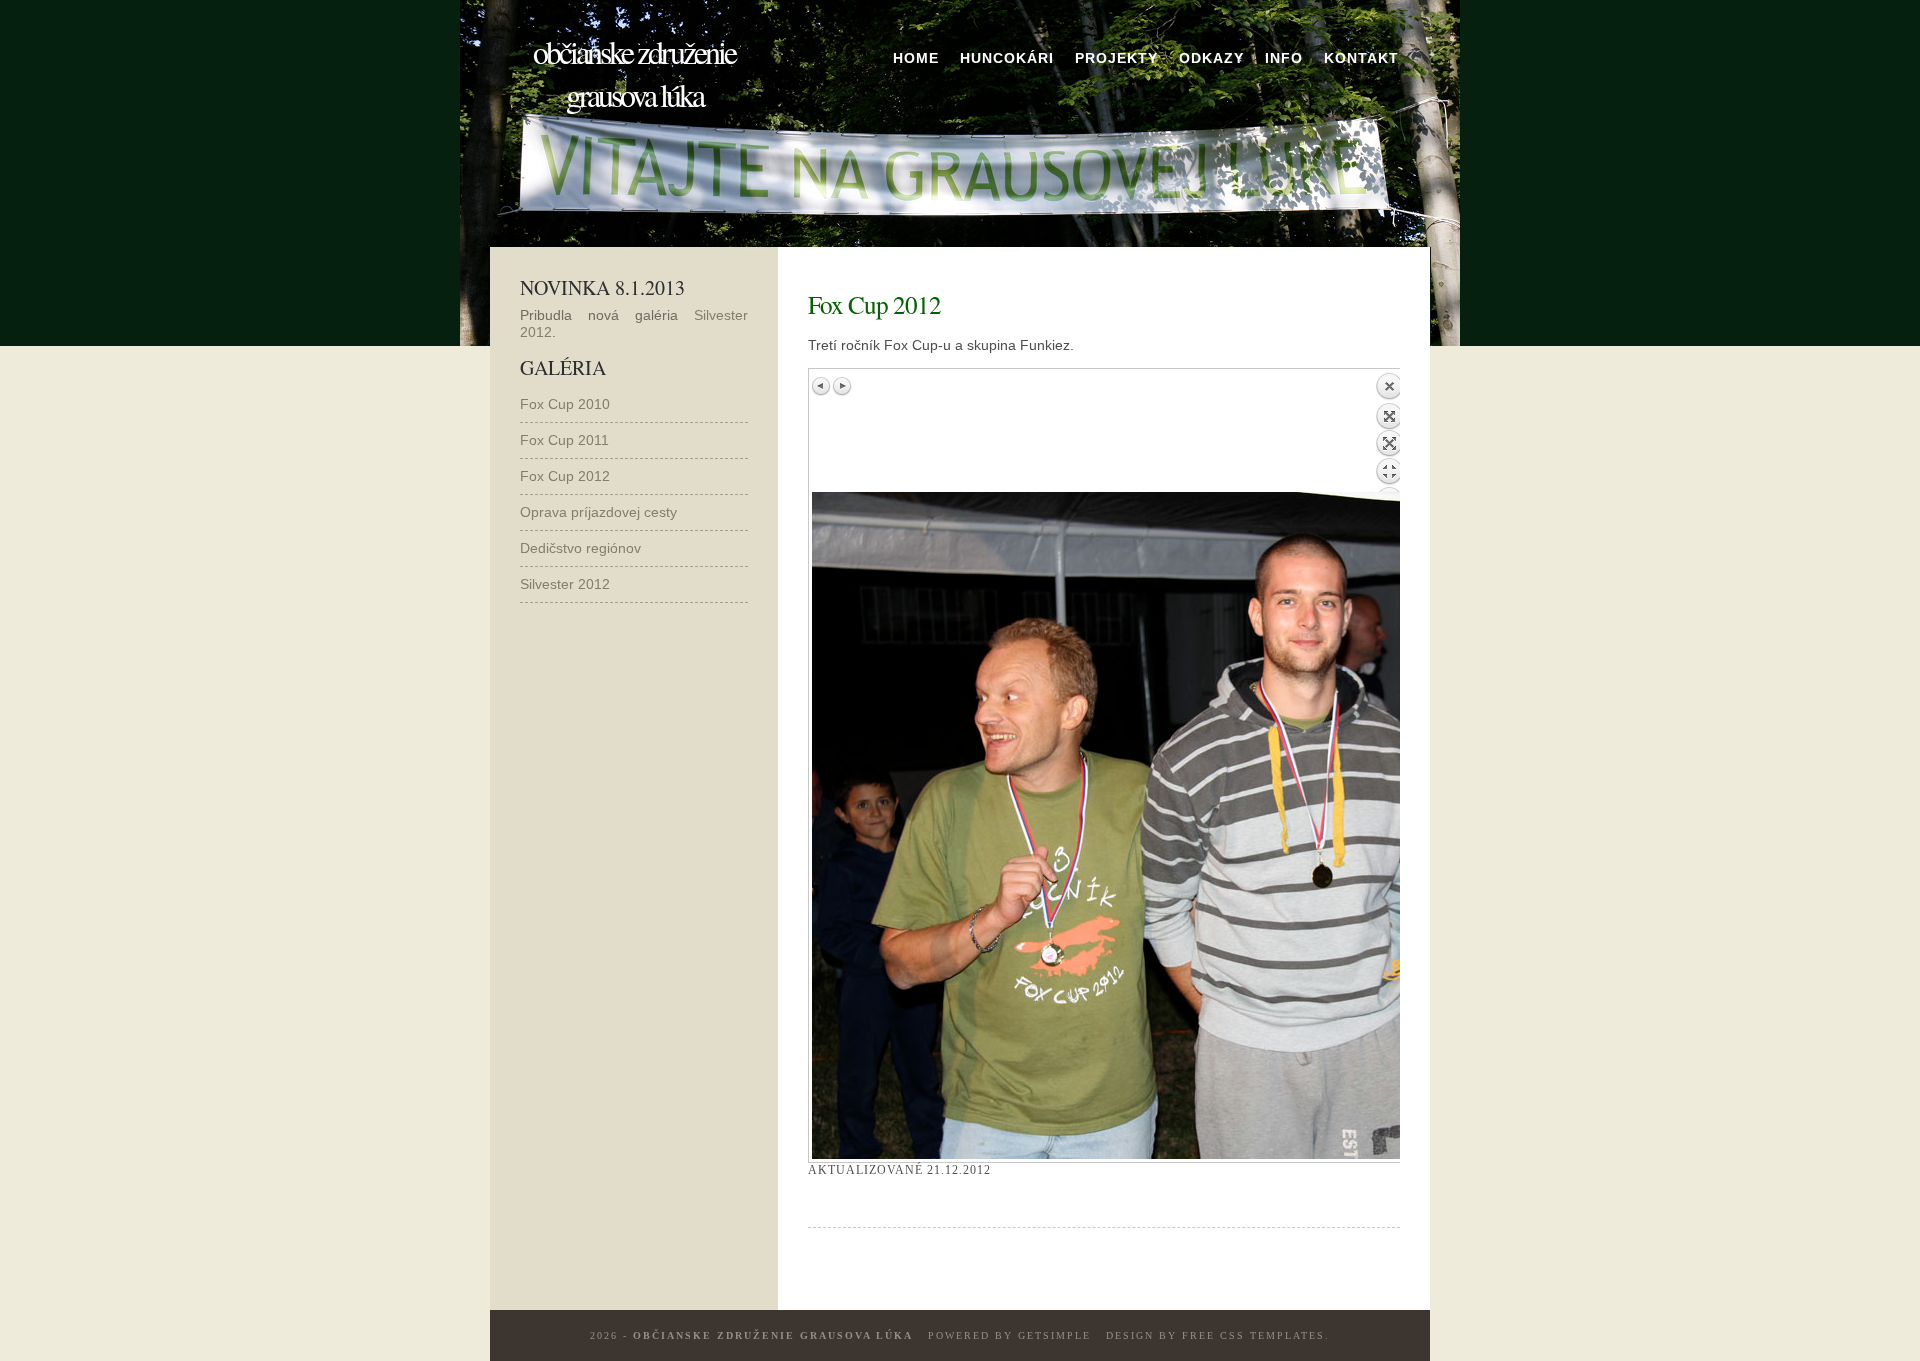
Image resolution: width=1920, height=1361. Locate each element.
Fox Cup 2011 (564, 440)
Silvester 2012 (565, 584)
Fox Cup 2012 (565, 476)
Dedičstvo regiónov (580, 548)
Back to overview (1389, 432)
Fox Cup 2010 (565, 404)
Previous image (822, 386)
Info (1284, 58)
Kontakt (1361, 58)
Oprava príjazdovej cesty (598, 512)
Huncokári (1007, 58)
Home (916, 58)
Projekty (1116, 58)
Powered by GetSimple (1009, 1335)
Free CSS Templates (1253, 1335)
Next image (842, 386)
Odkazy (1211, 58)
